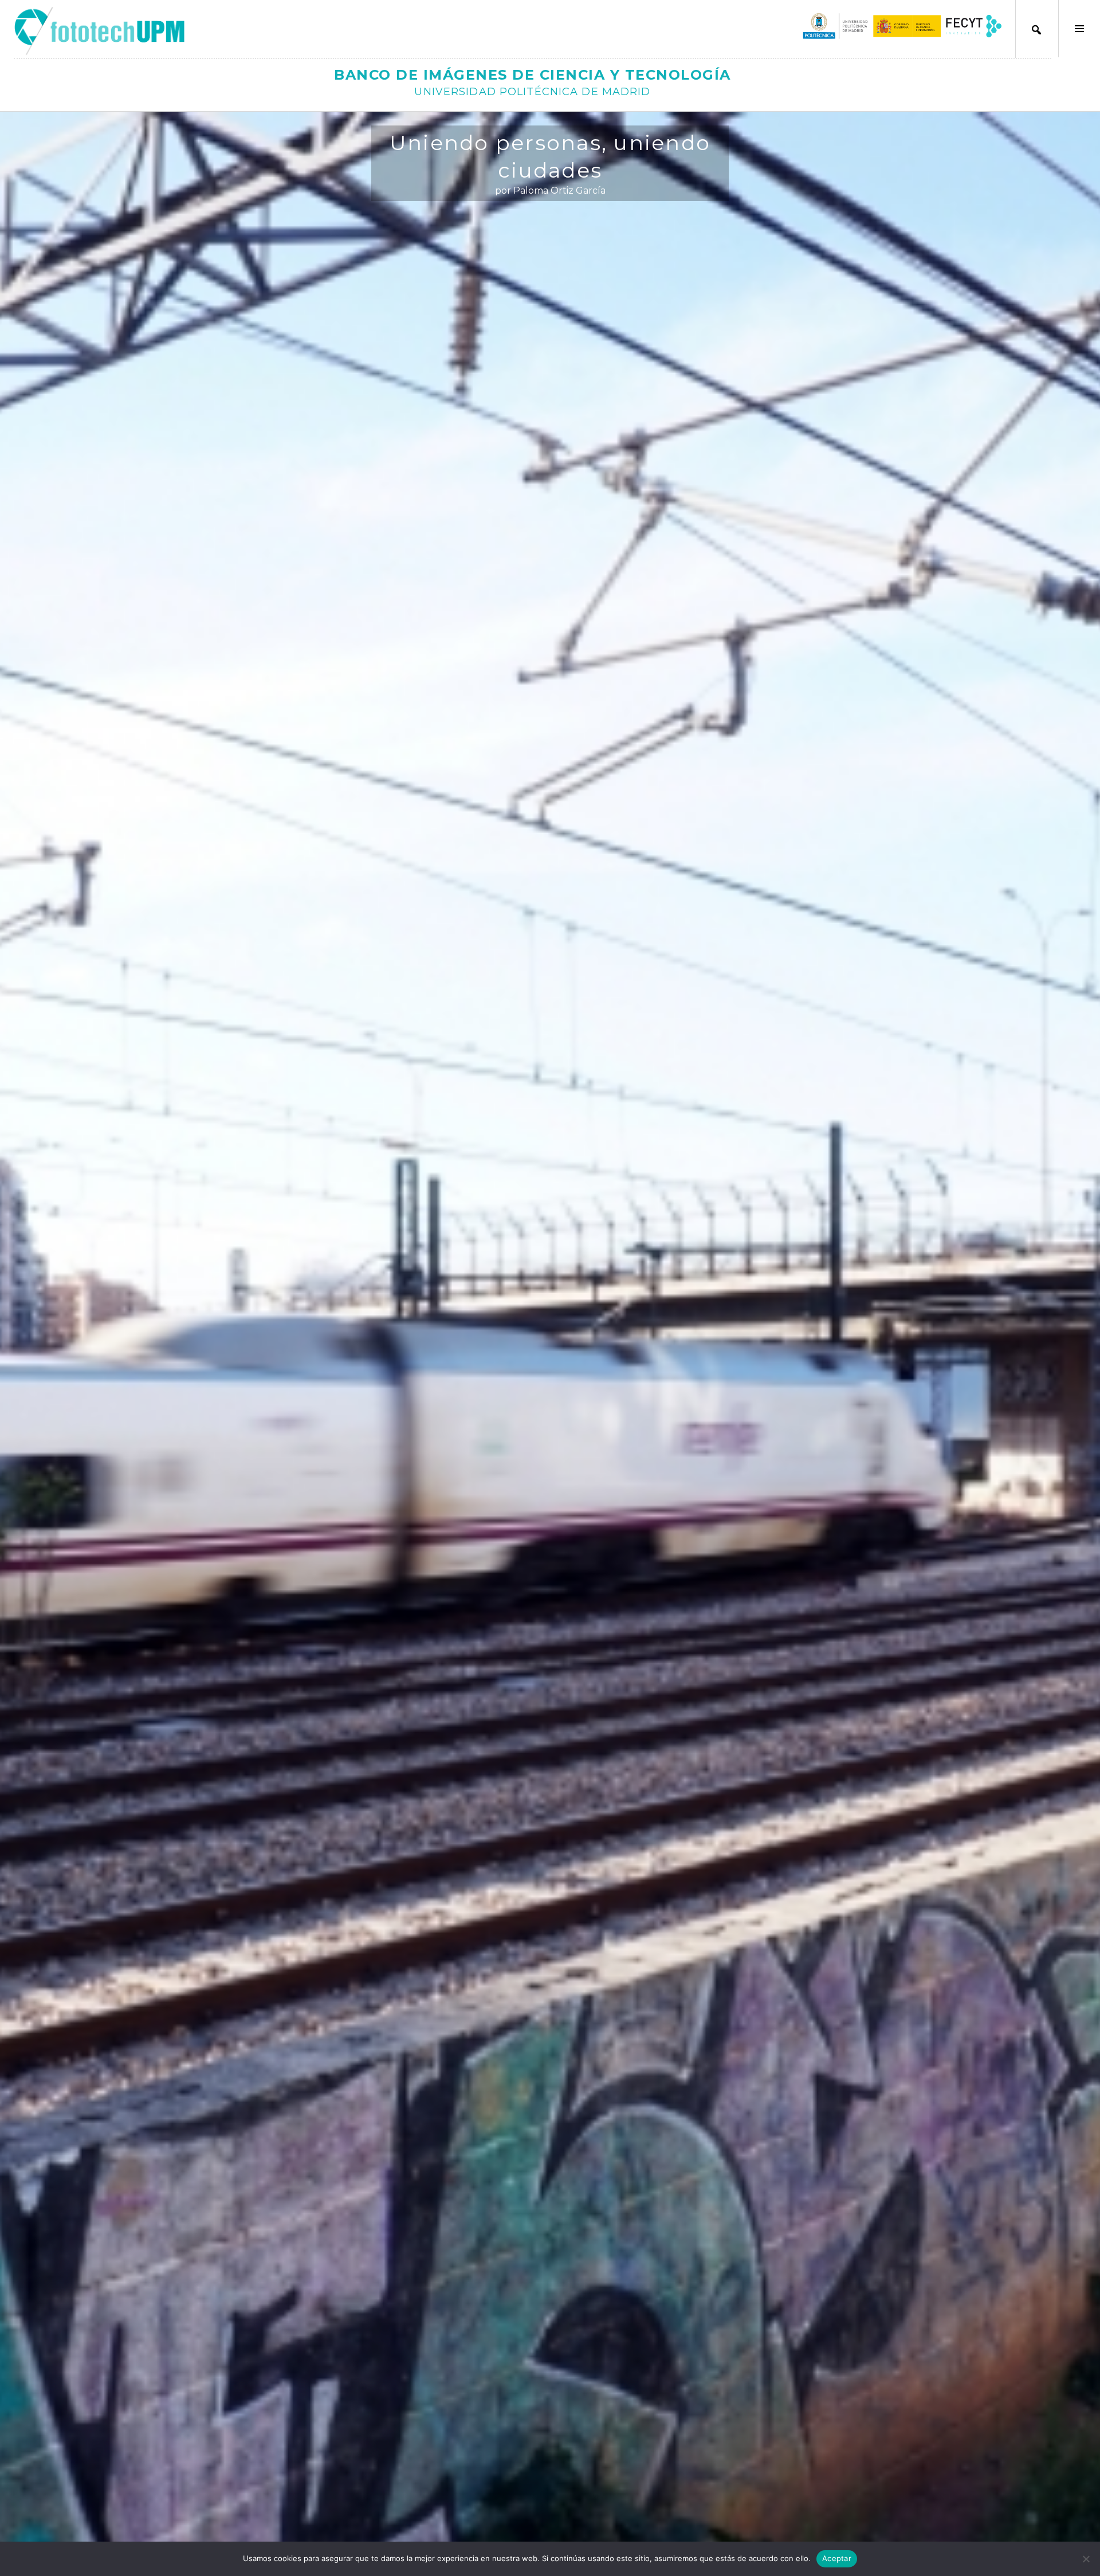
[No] (1086, 2559)
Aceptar (837, 2558)
